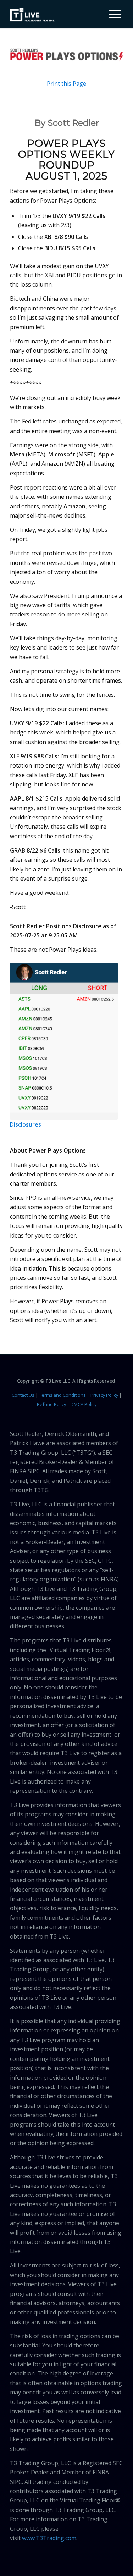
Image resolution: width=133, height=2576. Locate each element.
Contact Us (23, 1395)
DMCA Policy (84, 1404)
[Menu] (112, 14)
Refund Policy (51, 1404)
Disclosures (26, 1124)
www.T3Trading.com (49, 2538)
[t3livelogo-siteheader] (32, 15)
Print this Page (66, 84)
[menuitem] (112, 14)
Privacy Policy (104, 1395)
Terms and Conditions (62, 1395)
